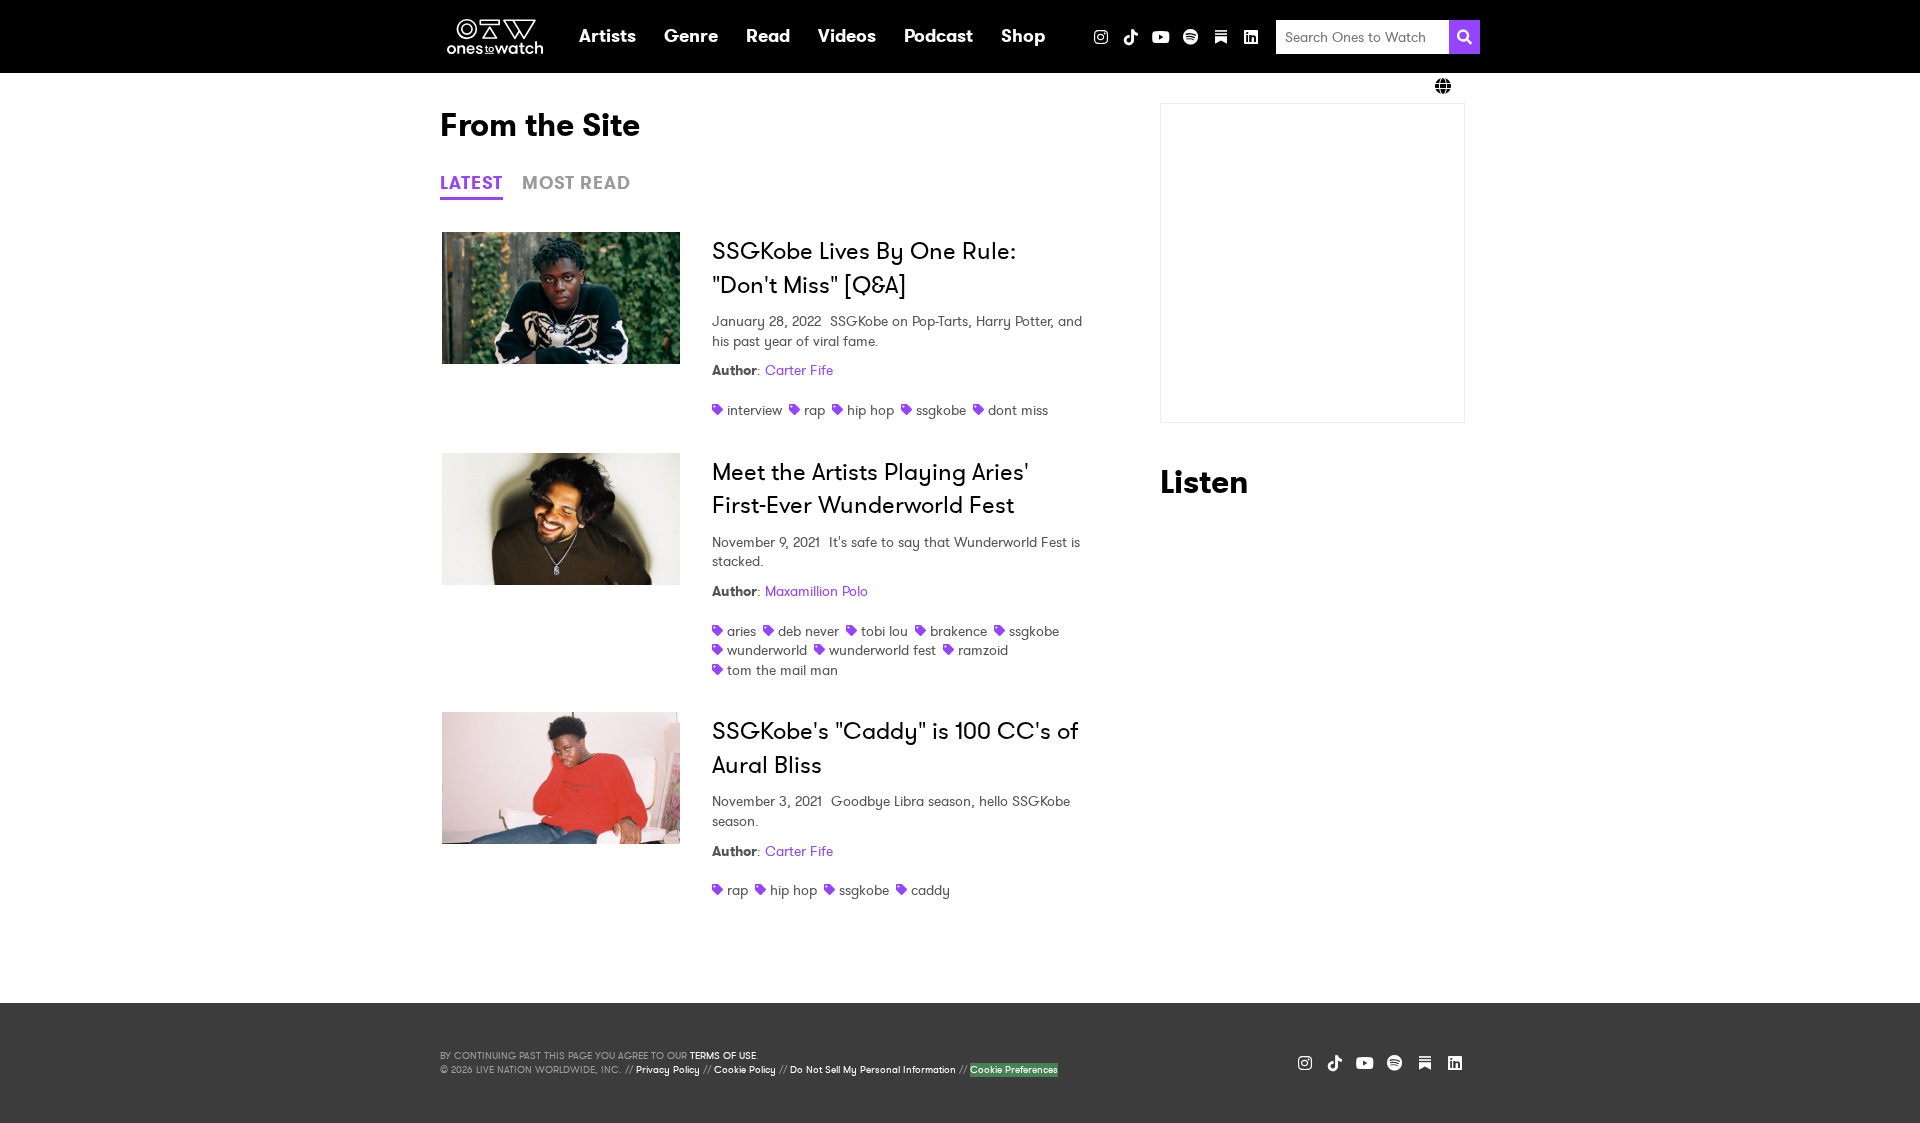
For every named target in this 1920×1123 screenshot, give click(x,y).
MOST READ (576, 183)
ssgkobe (941, 410)
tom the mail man (782, 670)
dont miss (1018, 410)
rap (814, 410)
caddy (930, 890)
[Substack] (1221, 37)
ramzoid (983, 650)
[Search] (1464, 37)
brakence (958, 631)
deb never (808, 631)
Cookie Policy (745, 1070)
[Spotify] (1191, 37)
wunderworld (767, 650)
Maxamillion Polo (816, 591)
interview (754, 410)
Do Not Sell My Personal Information (873, 1070)
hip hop (870, 410)
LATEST (471, 183)
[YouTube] (1161, 37)
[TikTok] (1131, 37)
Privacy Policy (668, 1070)
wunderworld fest (882, 650)
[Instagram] (1101, 37)
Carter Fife (799, 370)
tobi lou (884, 631)
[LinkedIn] (1251, 37)
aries (741, 631)
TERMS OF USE (723, 1056)
